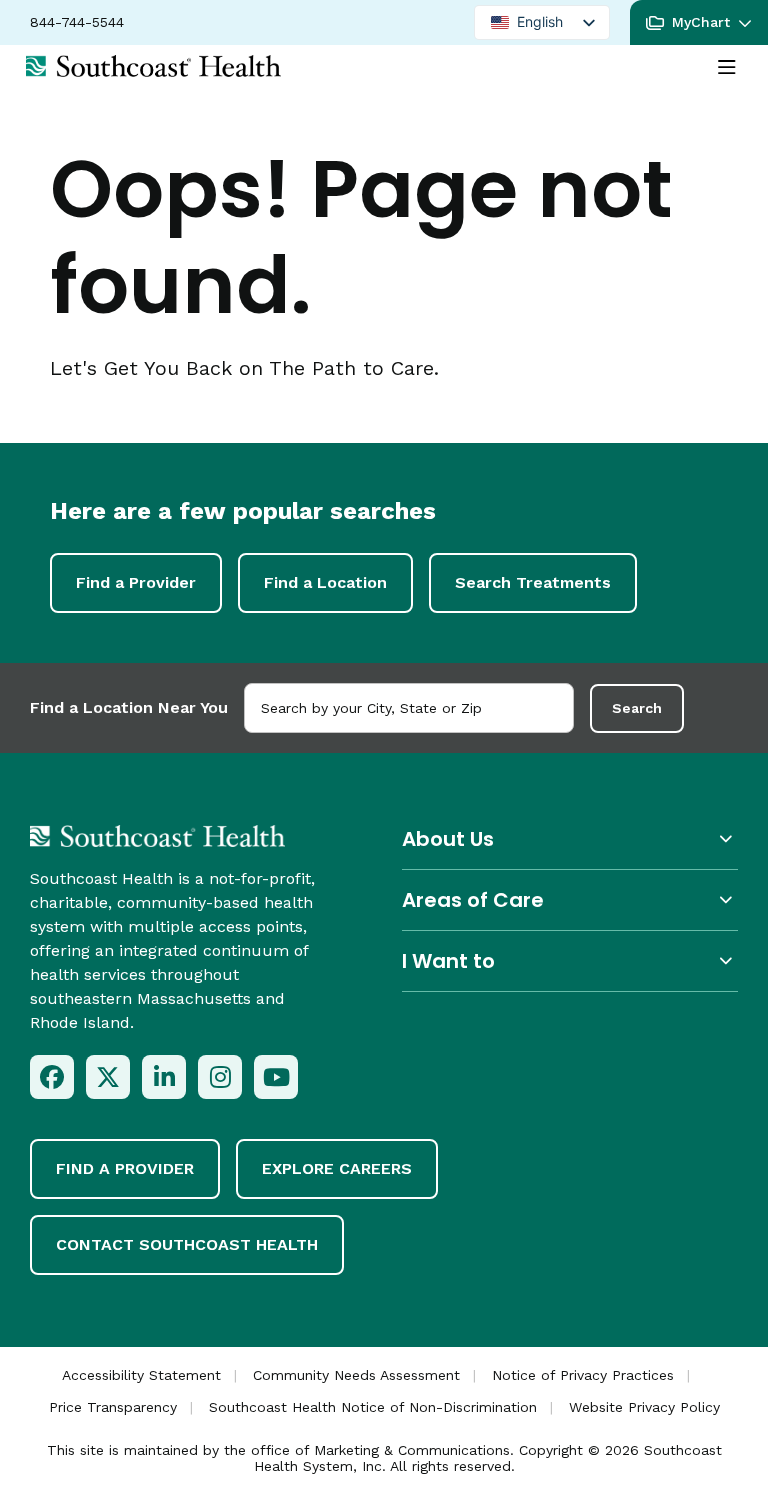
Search (637, 708)
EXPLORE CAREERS (337, 1168)
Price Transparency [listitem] (113, 1407)
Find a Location (325, 582)
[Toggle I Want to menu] (570, 960)
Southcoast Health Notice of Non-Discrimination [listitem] (373, 1407)
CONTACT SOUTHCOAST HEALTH (187, 1244)
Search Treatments (533, 582)
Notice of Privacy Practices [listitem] (583, 1375)
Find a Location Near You (129, 707)
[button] (699, 22)
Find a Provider (136, 582)
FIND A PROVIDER (125, 1168)
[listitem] (52, 1077)
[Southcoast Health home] (153, 66)
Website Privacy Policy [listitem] (644, 1407)
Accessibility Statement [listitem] (141, 1375)
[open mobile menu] (727, 68)
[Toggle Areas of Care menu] (570, 899)
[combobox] (409, 708)
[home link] (157, 836)
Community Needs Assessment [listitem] (356, 1375)
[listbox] (542, 22)
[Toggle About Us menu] (570, 838)
